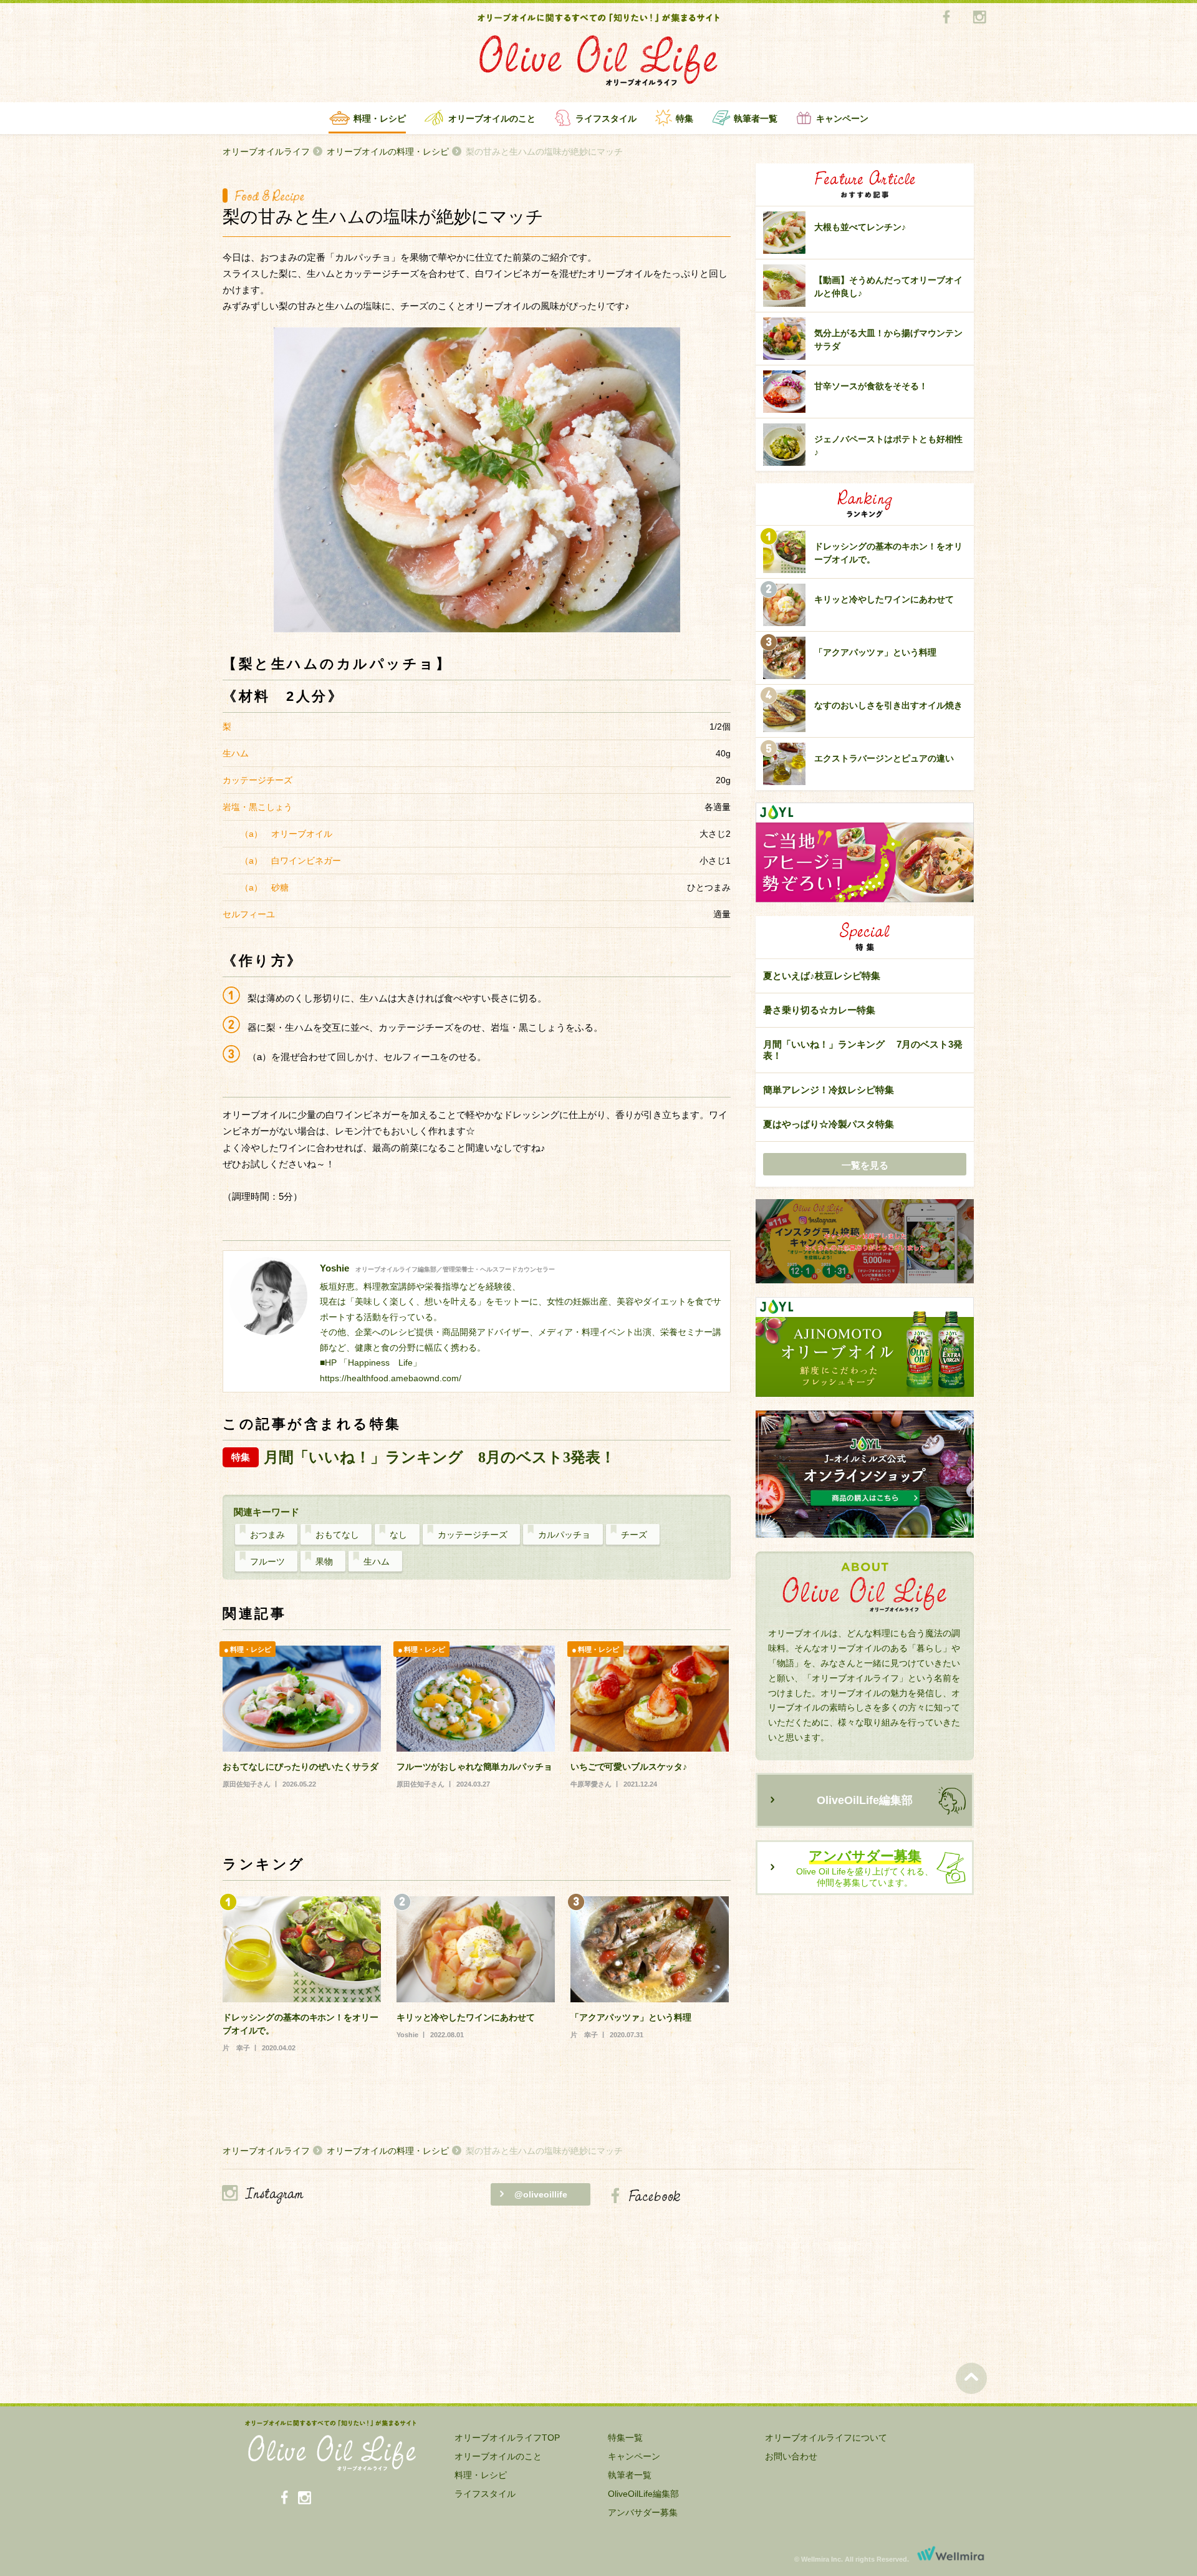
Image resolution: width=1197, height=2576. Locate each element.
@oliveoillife (541, 2194)
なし (398, 1535)
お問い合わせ (791, 2456)
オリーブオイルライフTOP (507, 2438)
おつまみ (267, 1535)
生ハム (377, 1561)
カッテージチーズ (473, 1535)
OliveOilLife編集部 (865, 1800)
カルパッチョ (564, 1535)
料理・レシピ (380, 118)
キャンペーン (842, 118)
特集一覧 (625, 2438)
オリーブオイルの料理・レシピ (388, 152)
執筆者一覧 (756, 118)
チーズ (634, 1535)
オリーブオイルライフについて (826, 2438)
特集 (685, 118)
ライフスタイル (606, 118)
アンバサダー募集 (643, 2512)
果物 (324, 1561)
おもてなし (337, 1535)
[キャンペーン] (865, 1242)
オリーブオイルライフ (266, 152)
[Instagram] (979, 18)
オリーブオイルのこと (492, 118)
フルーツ (267, 1561)
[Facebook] (946, 18)
